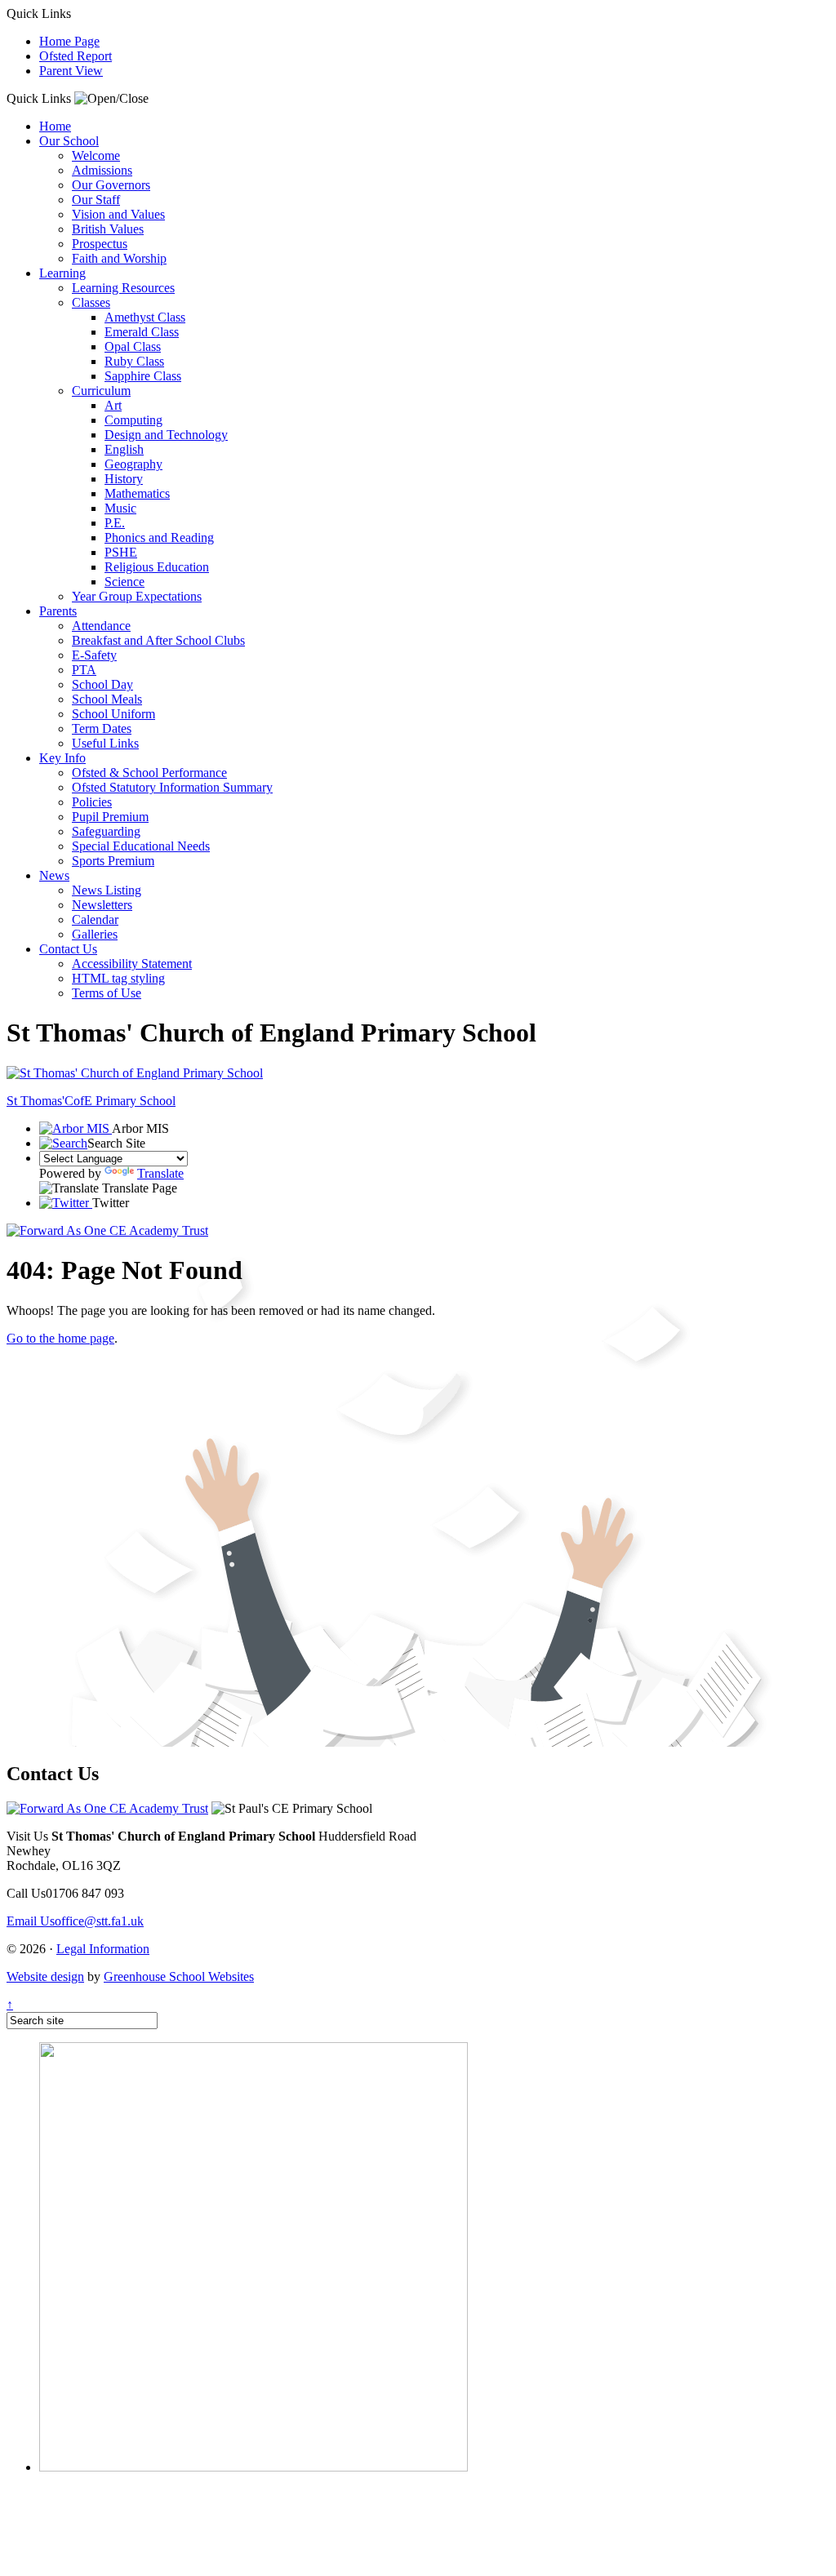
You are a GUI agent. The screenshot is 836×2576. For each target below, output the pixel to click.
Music (120, 508)
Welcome (96, 155)
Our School (69, 141)
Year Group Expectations (137, 596)
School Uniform (113, 714)
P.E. (115, 523)
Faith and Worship (119, 258)
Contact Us (68, 949)
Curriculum (101, 391)
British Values (108, 229)
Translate (160, 1173)
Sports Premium (113, 861)
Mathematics (137, 493)
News (54, 875)
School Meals (107, 699)
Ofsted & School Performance (149, 773)
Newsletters (102, 905)
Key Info (62, 758)
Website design (45, 1976)
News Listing (107, 890)
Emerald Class (142, 332)
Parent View (71, 71)
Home (55, 126)
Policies (92, 802)
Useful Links (105, 743)
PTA (84, 670)
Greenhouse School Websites (179, 1976)
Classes (91, 302)
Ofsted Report (76, 56)
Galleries (95, 934)
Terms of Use (107, 993)
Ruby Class (134, 361)
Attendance (101, 626)
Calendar (95, 919)
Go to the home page (60, 1338)
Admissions (102, 170)
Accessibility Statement (132, 964)
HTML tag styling (118, 978)
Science (125, 582)
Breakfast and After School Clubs (158, 640)
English (124, 449)
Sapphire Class (143, 376)
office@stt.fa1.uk (75, 1921)
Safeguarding (106, 831)
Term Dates (102, 728)
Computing (133, 420)
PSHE (121, 552)
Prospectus (100, 244)
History (124, 479)
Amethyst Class (145, 317)
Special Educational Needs (141, 846)
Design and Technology (166, 435)
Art (113, 405)
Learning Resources (123, 288)
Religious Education (157, 567)
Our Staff (96, 200)
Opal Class (133, 346)
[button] (111, 99)
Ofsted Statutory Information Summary (172, 787)
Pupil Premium (110, 817)
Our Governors (111, 185)
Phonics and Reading (159, 537)
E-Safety (94, 655)
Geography (133, 464)
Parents (58, 611)
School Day (102, 684)
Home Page (69, 41)
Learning (62, 273)
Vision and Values (118, 214)
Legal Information (103, 1949)
